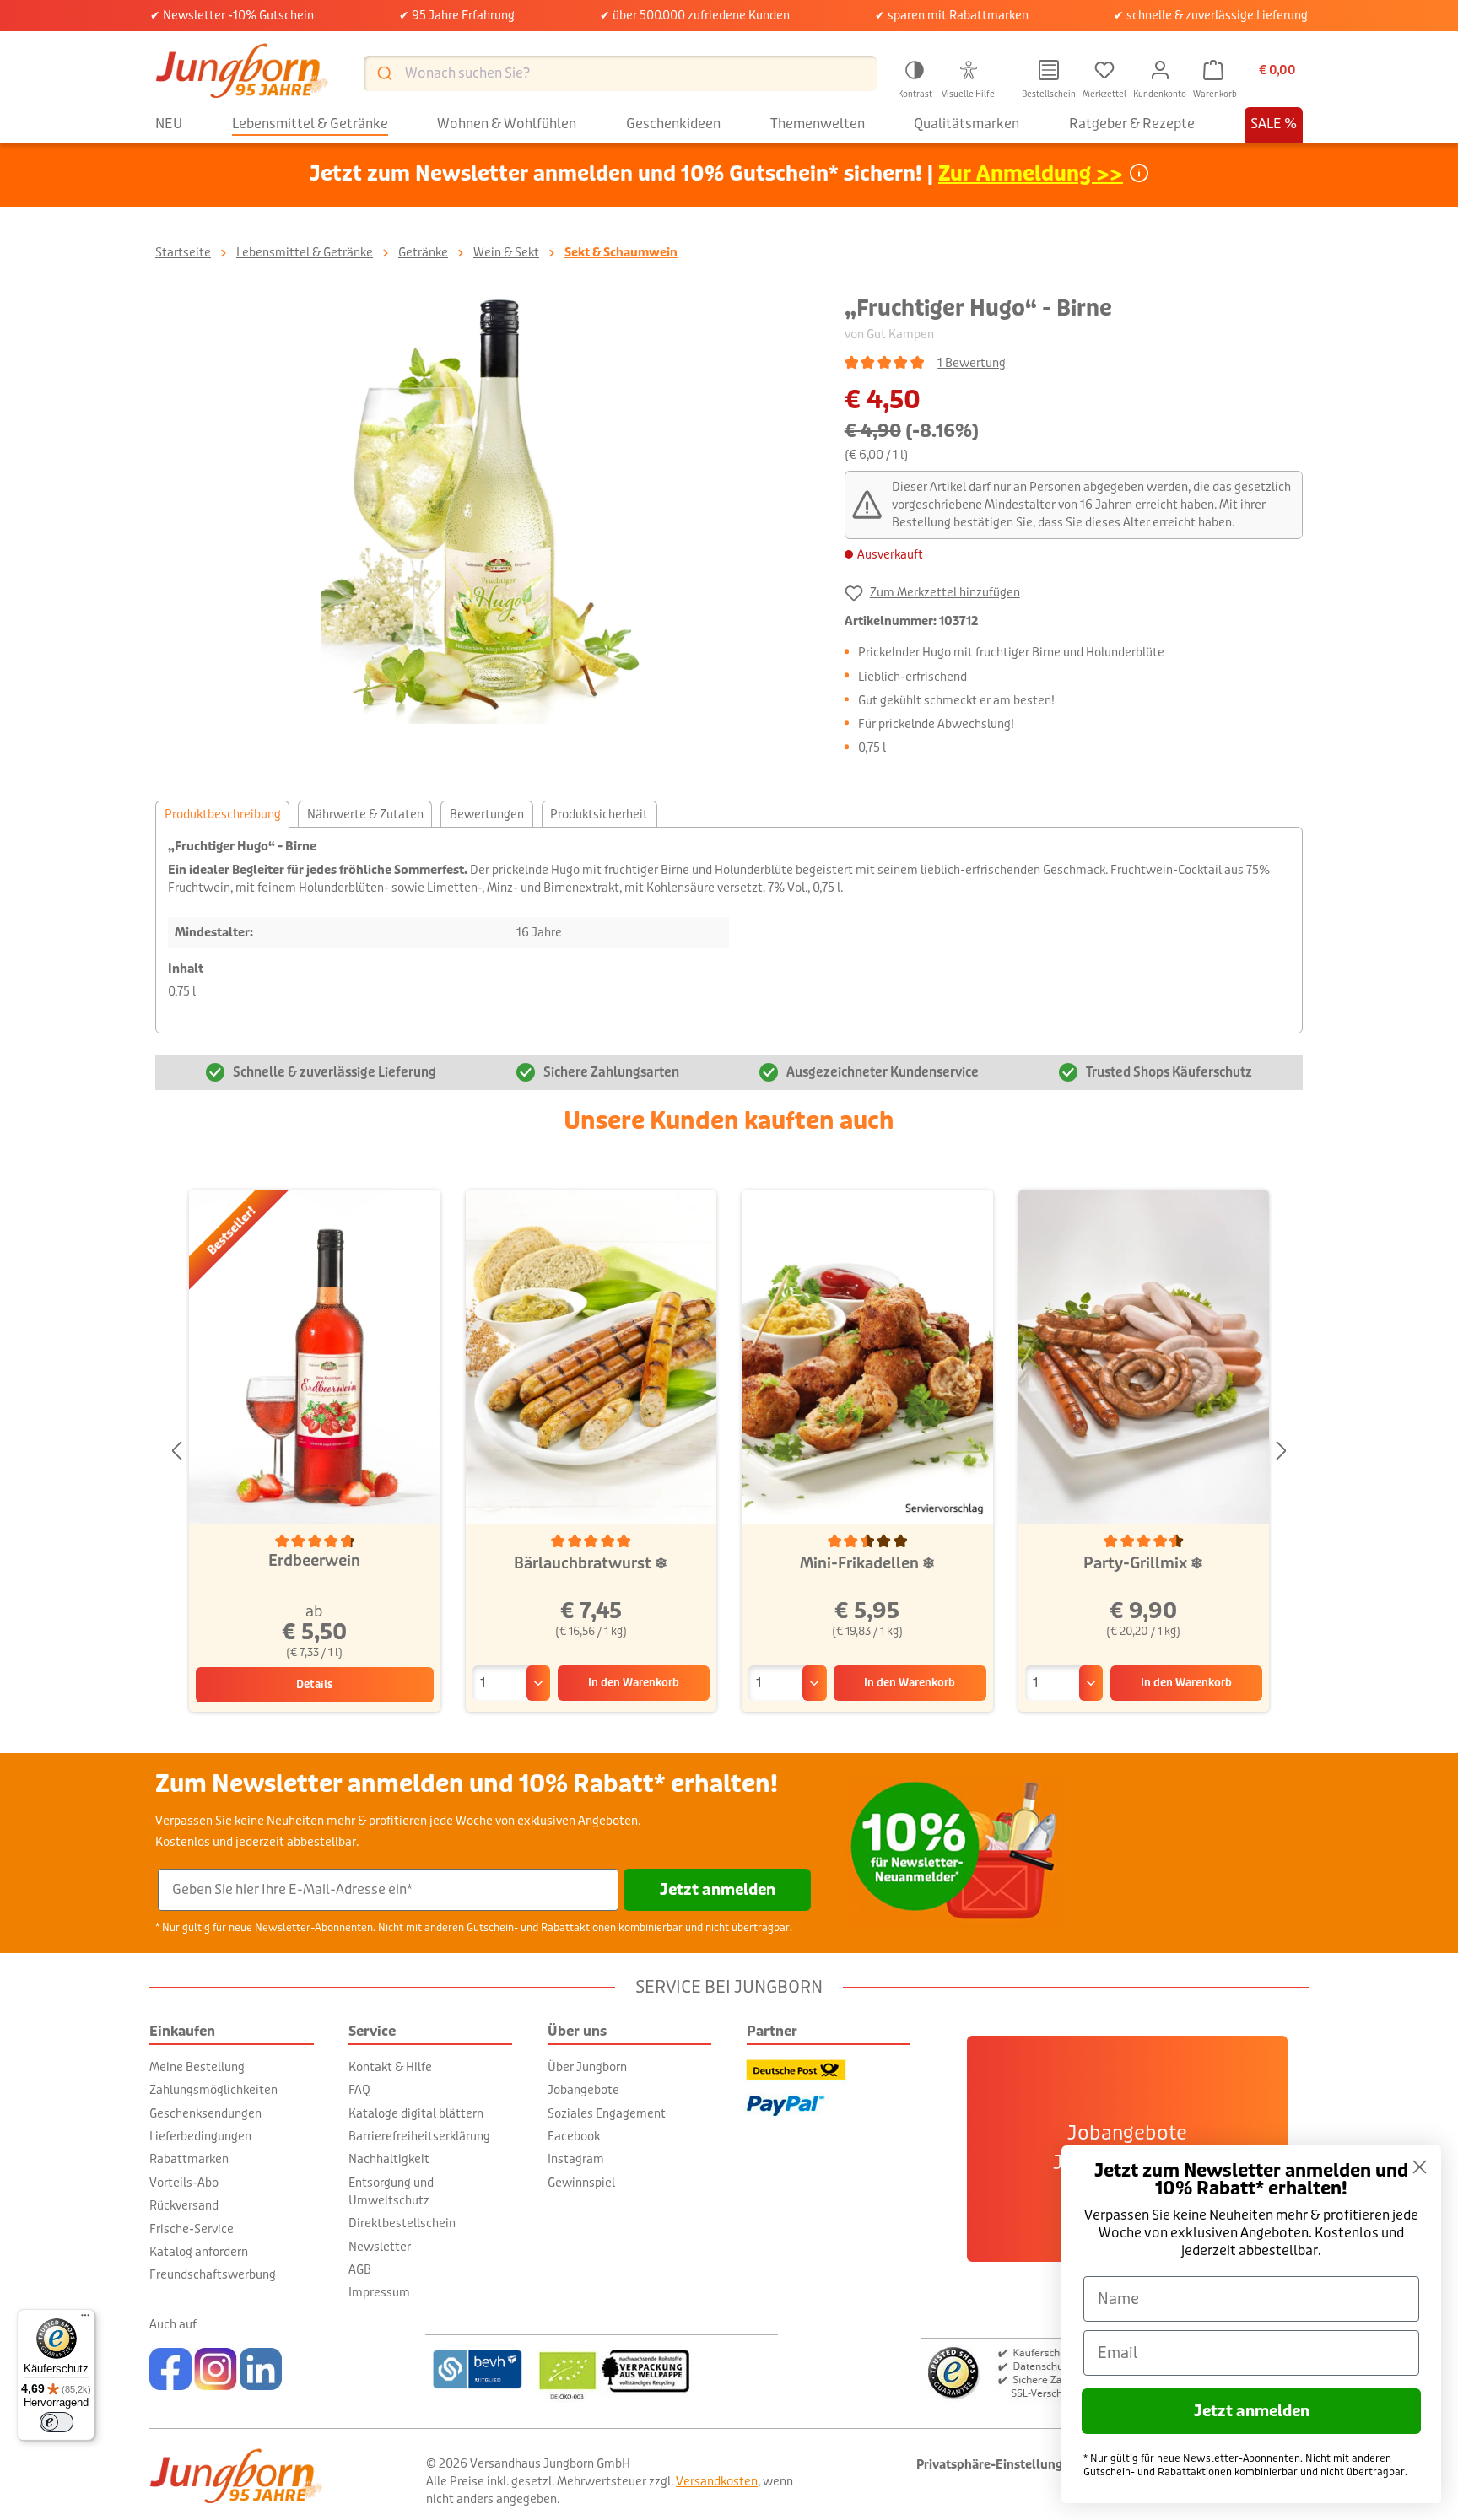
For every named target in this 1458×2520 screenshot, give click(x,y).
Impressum (379, 2292)
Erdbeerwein (314, 1561)
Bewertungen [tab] (487, 814)
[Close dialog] (1420, 2167)
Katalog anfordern (199, 2252)
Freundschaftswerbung (213, 2274)
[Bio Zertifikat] (655, 2369)
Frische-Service (192, 2229)
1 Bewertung (972, 363)
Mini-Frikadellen (867, 1563)
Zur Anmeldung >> (1031, 174)
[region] (483, 508)
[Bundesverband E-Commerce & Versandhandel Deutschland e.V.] (477, 2369)
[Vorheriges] (176, 1452)
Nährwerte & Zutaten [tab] (365, 814)
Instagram (576, 2159)
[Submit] (383, 73)
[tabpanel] (729, 930)
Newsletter (380, 2247)
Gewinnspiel (581, 2183)
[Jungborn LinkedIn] (261, 2369)
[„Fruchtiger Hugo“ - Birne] (483, 508)
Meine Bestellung (197, 2067)
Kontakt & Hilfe (390, 2067)
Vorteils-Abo (184, 2183)
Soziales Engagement (607, 2113)
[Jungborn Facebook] (170, 2369)
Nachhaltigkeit (389, 2159)
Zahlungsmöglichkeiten (213, 2090)
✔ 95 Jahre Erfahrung (457, 15)
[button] (915, 77)
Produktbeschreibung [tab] (223, 814)
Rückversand (184, 2205)
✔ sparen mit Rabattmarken (952, 15)
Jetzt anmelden (718, 1890)
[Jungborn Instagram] (216, 2369)
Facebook (574, 2136)
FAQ (359, 2090)
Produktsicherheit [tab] (599, 814)
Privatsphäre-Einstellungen (996, 2465)
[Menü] (85, 2319)
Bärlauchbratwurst (591, 1563)
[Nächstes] (1282, 1452)
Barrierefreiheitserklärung (419, 2136)
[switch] (57, 2422)
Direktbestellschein (402, 2223)
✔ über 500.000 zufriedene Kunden (695, 15)
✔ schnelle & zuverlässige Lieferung (1211, 15)
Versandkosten (717, 2481)
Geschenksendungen (205, 2113)
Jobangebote (583, 2090)
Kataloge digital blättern (416, 2113)
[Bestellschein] (1049, 70)
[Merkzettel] (1104, 70)
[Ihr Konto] (1160, 70)
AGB (360, 2269)
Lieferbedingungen (200, 2136)
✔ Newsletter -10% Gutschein (232, 15)
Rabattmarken (189, 2159)
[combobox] (620, 73)
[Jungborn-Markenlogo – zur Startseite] (242, 73)
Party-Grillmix (1143, 1563)
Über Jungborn (587, 2067)
